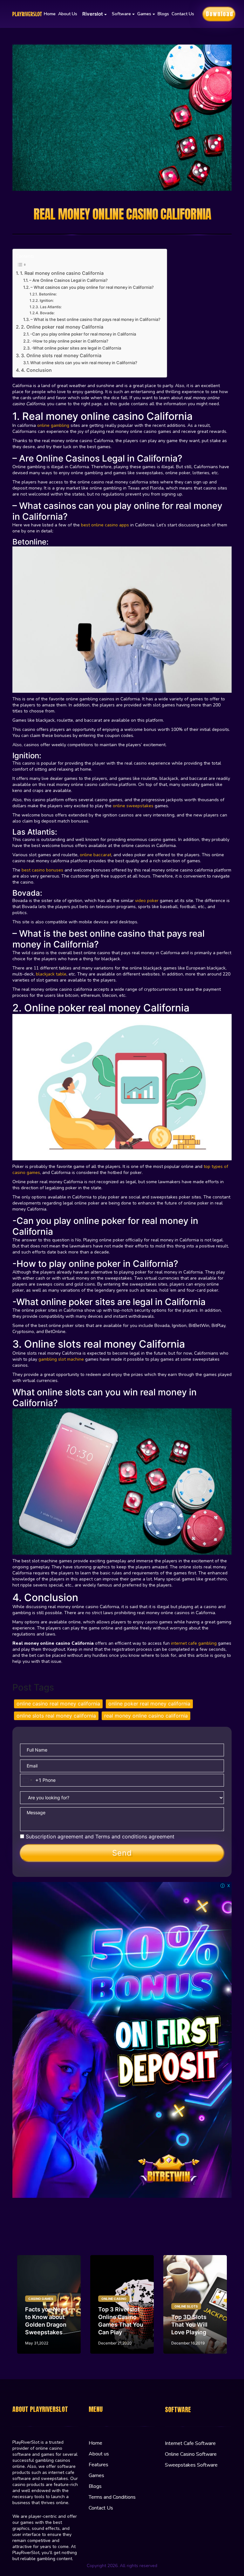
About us (68, 14)
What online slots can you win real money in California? (84, 363)
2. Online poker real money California (63, 327)
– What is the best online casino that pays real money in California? (95, 319)
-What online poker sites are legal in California (76, 348)
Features (98, 2465)
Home (50, 14)
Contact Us (183, 14)
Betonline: (48, 294)
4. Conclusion (36, 370)
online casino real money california (58, 1704)
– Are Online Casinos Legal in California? (68, 280)
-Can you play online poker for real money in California (83, 334)
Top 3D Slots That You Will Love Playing (189, 2325)
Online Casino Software (191, 2454)
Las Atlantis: (51, 307)
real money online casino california (146, 1716)
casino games (41, 2299)
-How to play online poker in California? (70, 341)
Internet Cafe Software (190, 2443)
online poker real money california (149, 1704)
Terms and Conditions (112, 2497)
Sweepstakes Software (191, 2465)
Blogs (163, 14)
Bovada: (48, 313)
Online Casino (114, 2299)
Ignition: (47, 301)
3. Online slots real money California (61, 355)
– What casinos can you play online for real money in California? (92, 287)
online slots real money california (56, 1716)
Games (96, 2475)
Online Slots (186, 2306)
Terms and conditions (121, 1837)
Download (220, 14)
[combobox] (31, 1780)
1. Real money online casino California (62, 273)
